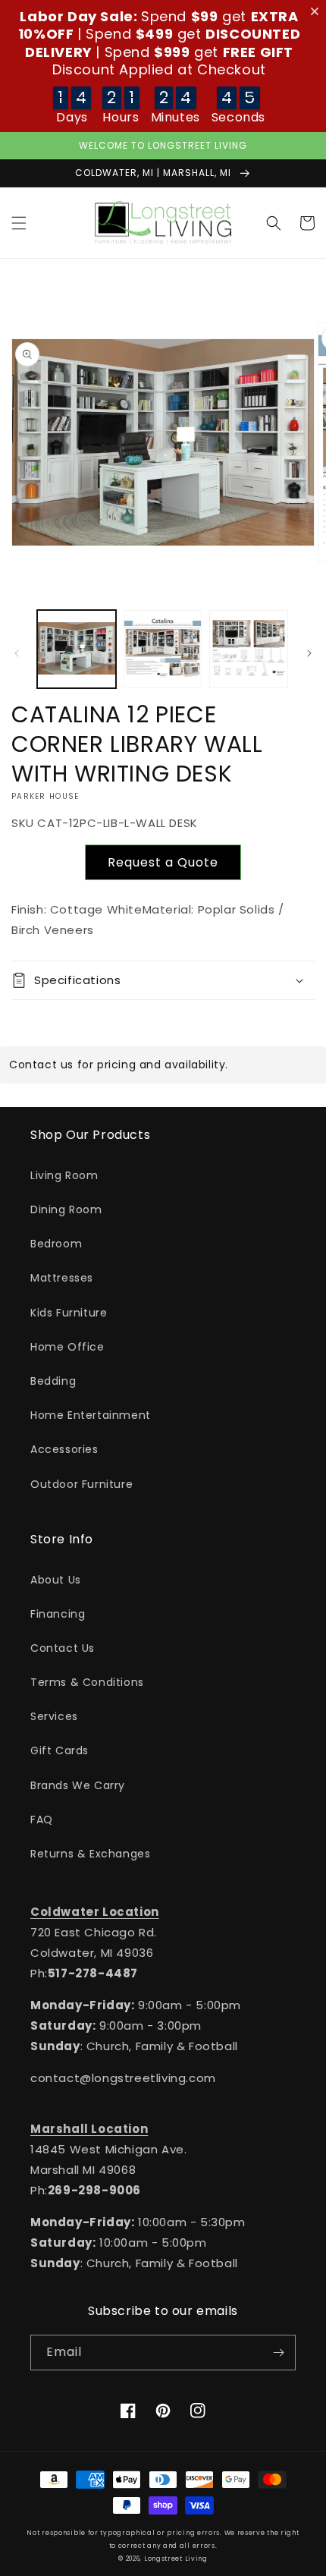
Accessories (64, 1449)
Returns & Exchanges (90, 1854)
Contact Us (63, 1648)
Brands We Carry (78, 1785)
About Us (56, 1580)
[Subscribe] (278, 2353)
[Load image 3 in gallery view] (249, 650)
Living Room (64, 1175)
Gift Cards (60, 1750)
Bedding (53, 1381)
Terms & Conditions (87, 1682)
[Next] (309, 653)
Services (54, 1716)
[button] (19, 223)
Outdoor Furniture (81, 1484)
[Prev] (17, 653)
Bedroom (56, 1244)
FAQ (42, 1820)
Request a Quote (163, 862)
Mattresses (62, 1278)
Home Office (67, 1347)
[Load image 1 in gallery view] (77, 650)
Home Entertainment (91, 1415)
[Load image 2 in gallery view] (163, 650)
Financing (58, 1614)
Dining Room (66, 1209)
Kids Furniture (69, 1313)
